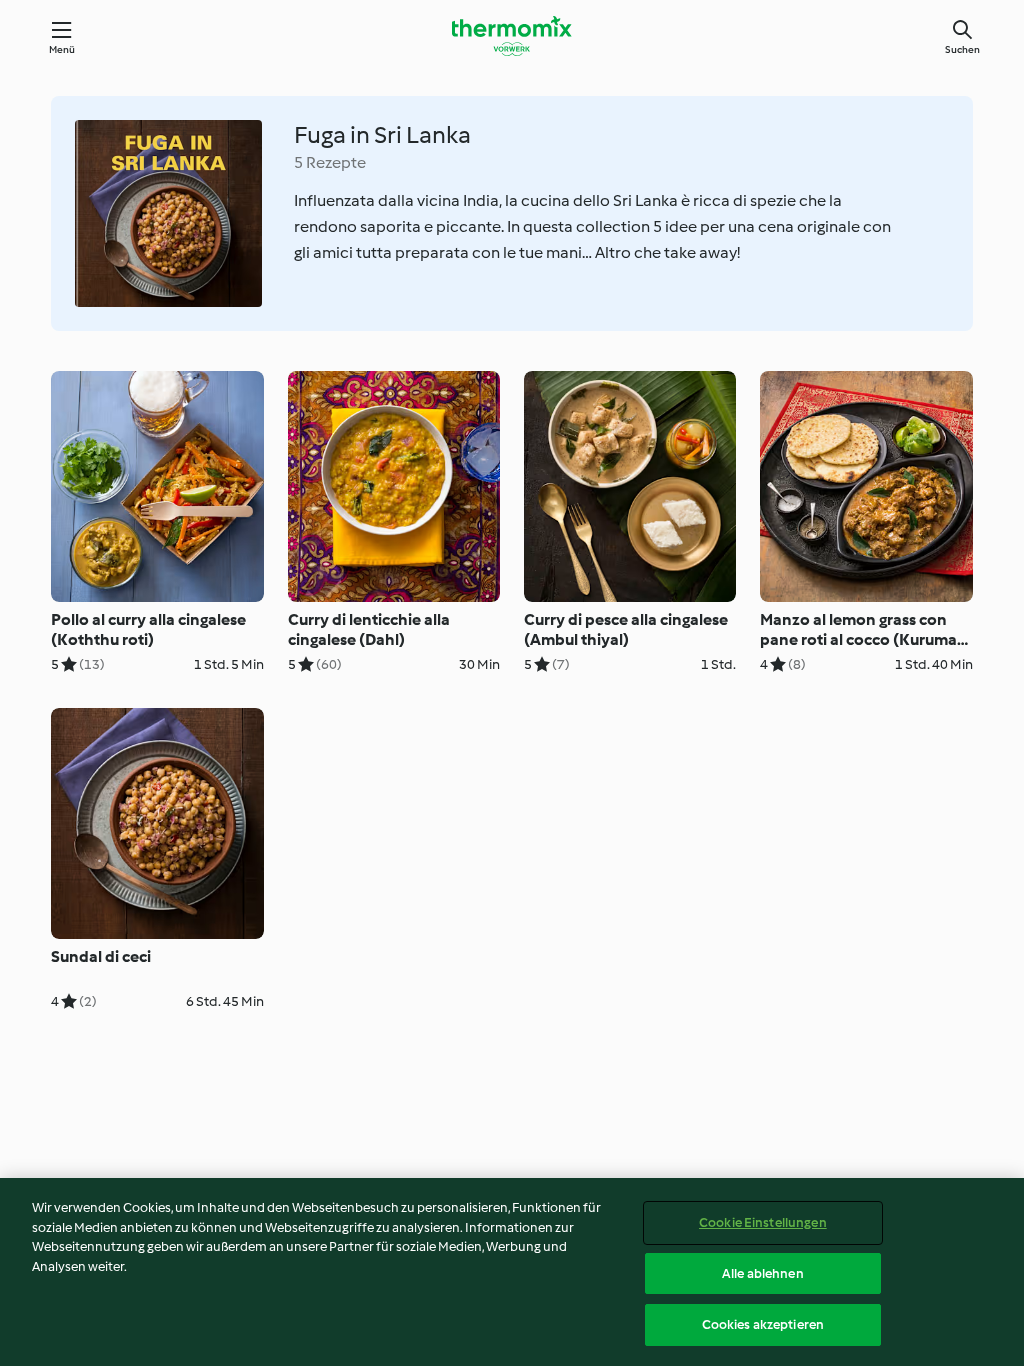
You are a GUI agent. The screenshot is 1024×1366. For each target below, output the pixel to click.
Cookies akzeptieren (763, 1324)
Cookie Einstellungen (763, 1222)
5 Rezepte (330, 162)
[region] (512, 1272)
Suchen (962, 49)
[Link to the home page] (512, 36)
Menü (62, 49)
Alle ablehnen (763, 1273)
